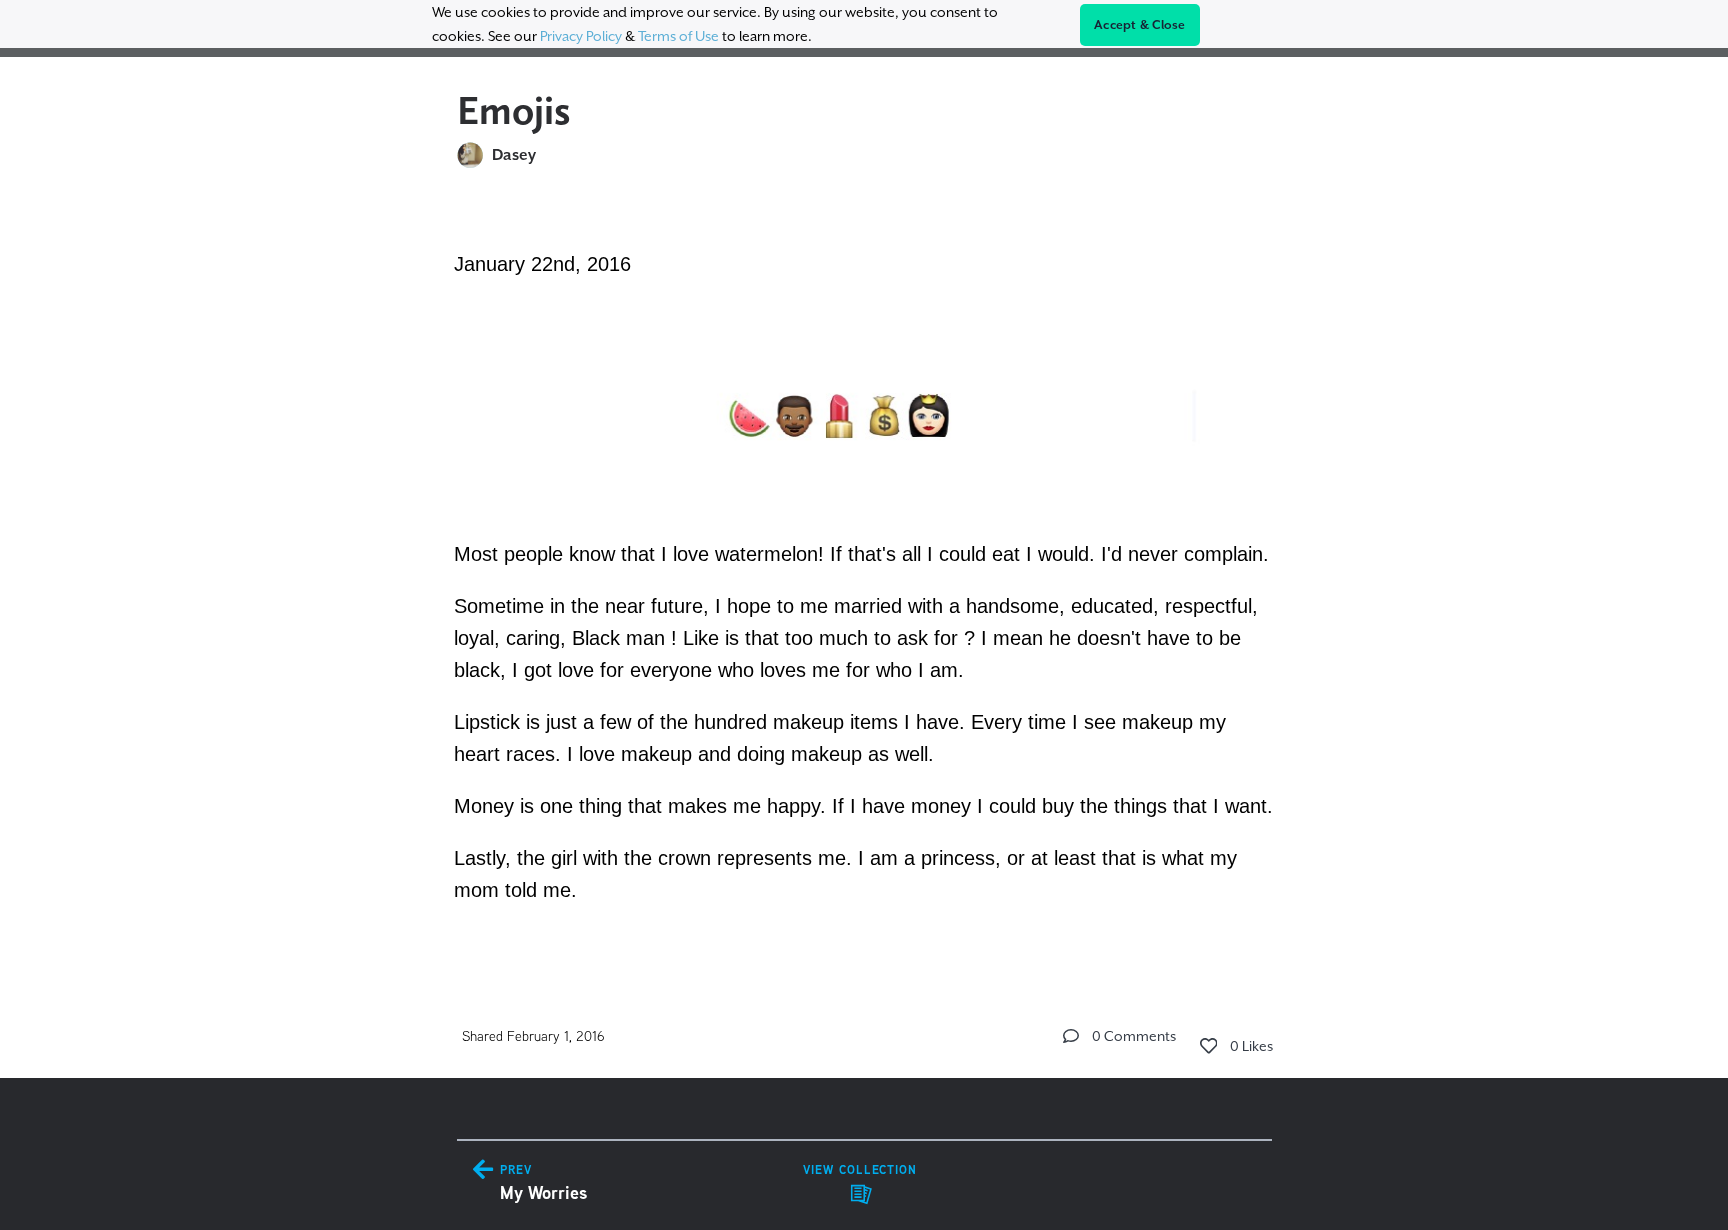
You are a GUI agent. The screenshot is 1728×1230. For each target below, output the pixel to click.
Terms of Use (678, 36)
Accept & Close (1140, 25)
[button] (1071, 1036)
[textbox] (864, 574)
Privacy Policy (581, 36)
